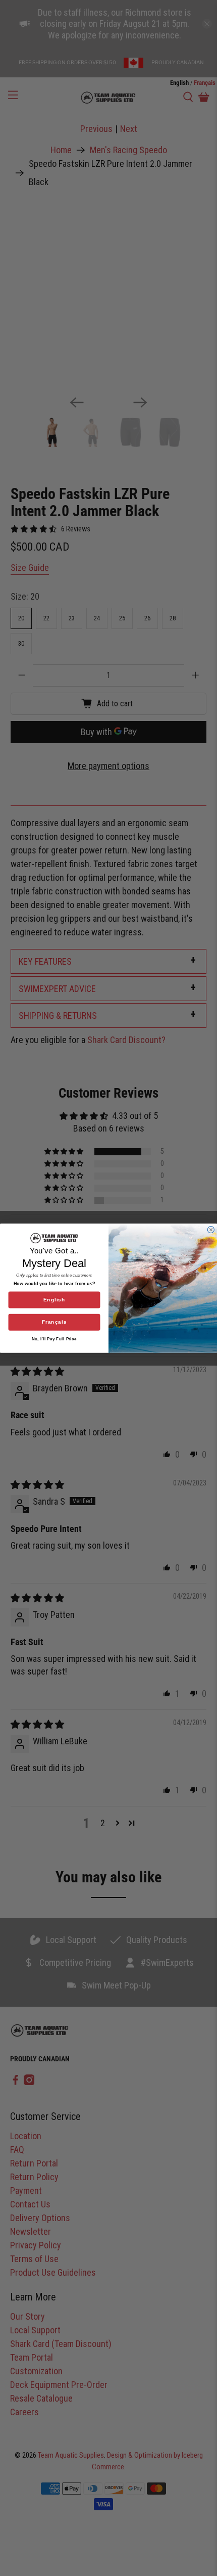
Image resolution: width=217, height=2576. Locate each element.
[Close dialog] (211, 1229)
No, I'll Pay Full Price (54, 1339)
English (55, 1300)
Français (55, 1322)
